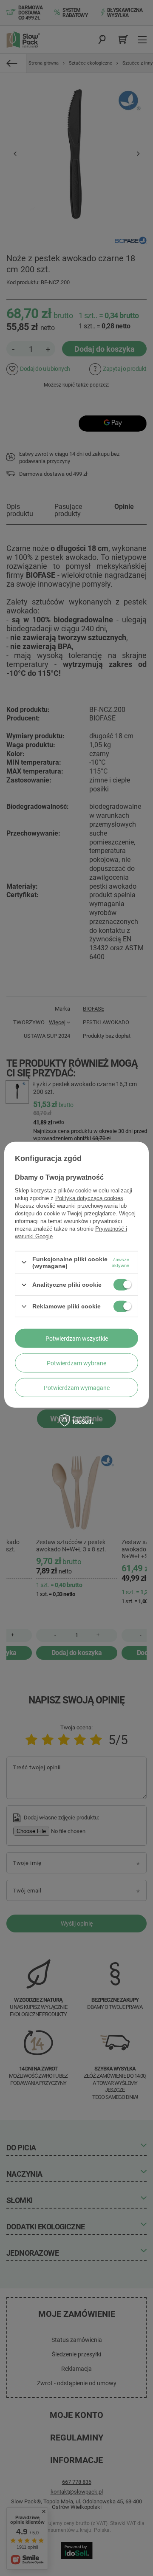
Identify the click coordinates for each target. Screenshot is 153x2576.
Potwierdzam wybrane (76, 1363)
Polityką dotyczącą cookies (89, 1198)
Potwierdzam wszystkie (77, 1338)
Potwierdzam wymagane (77, 1387)
